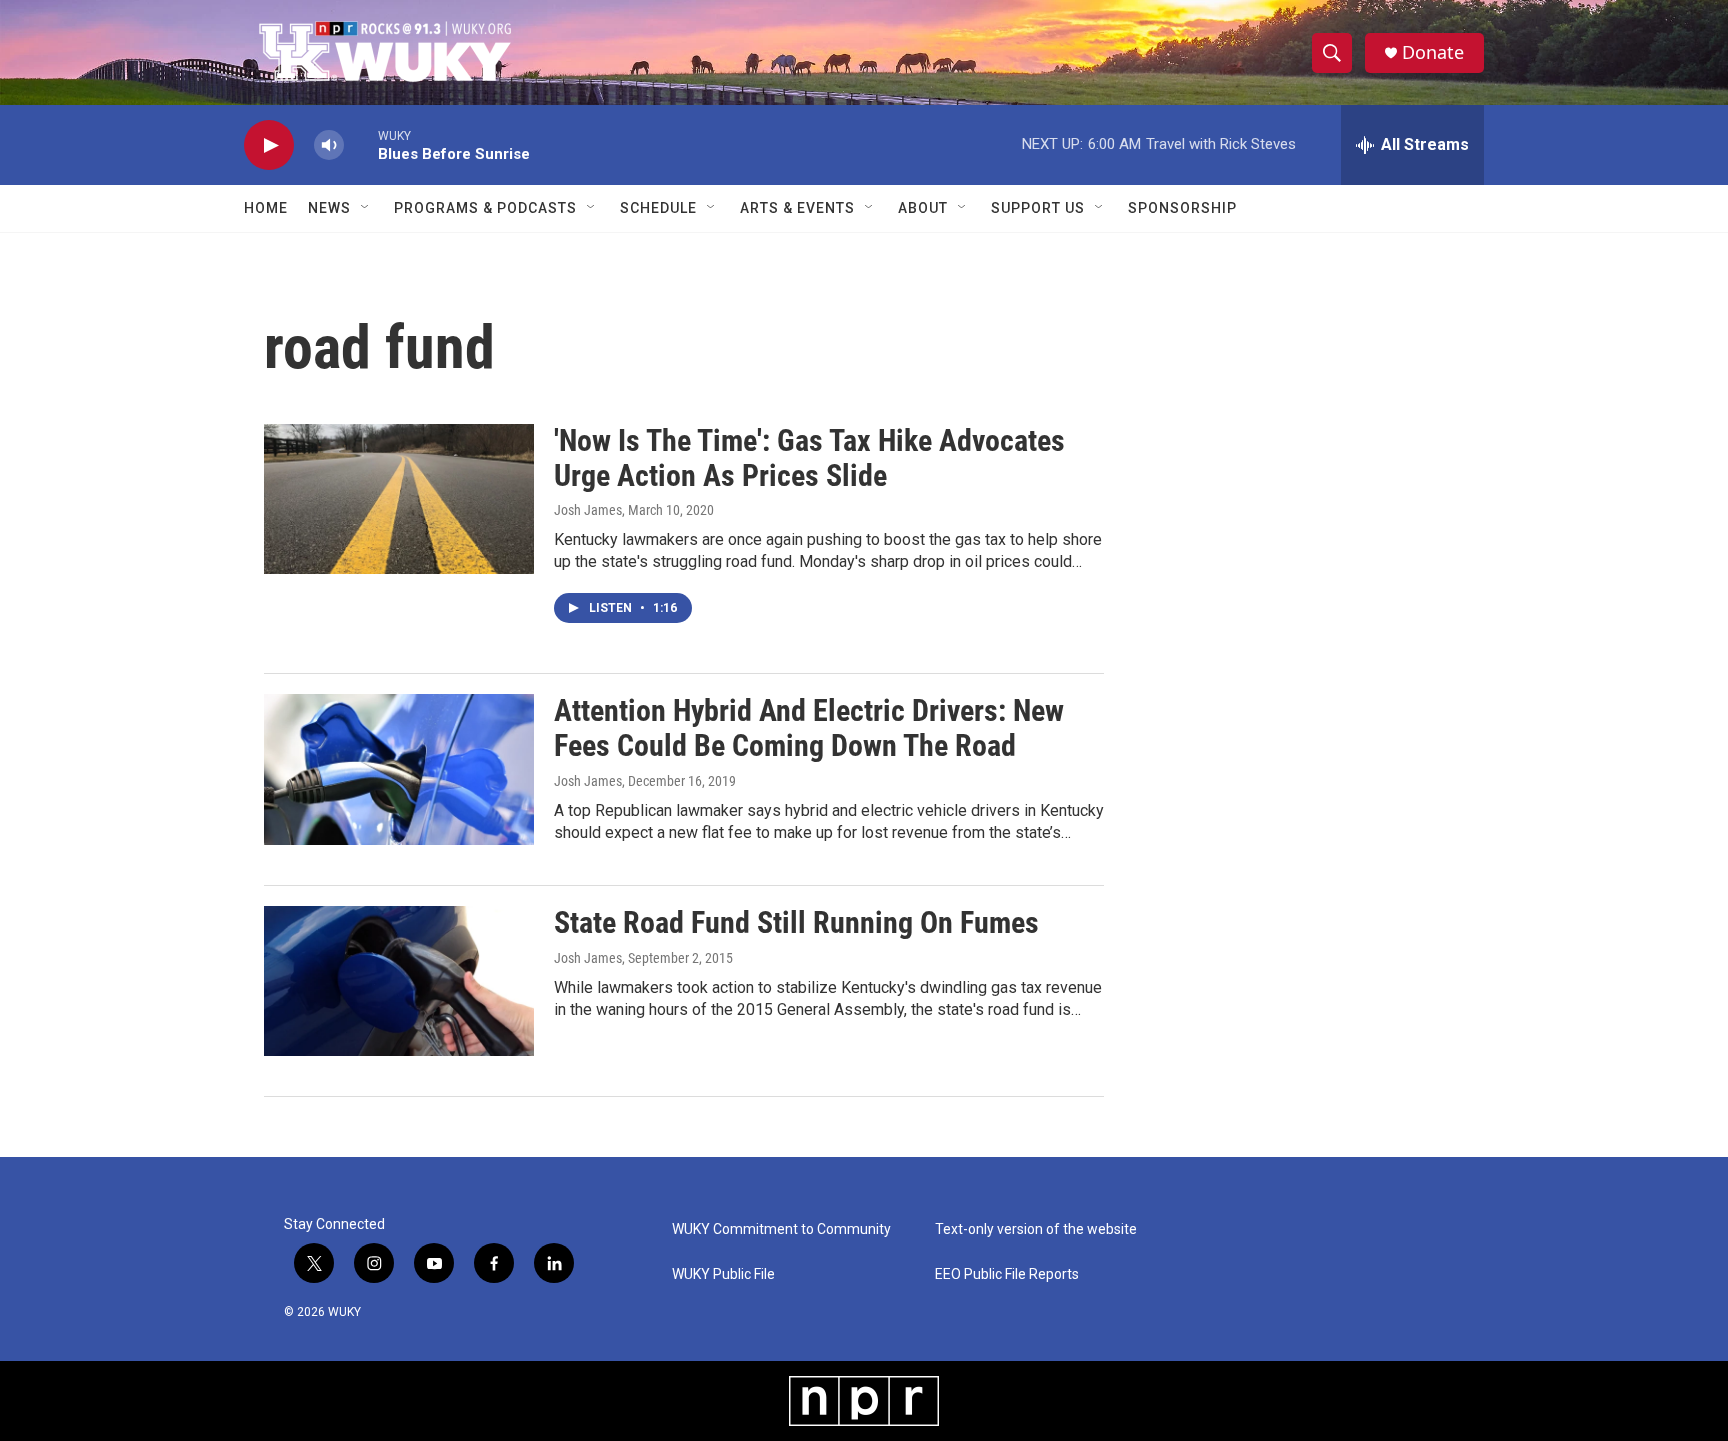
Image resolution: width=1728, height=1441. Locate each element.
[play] (269, 145)
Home (266, 208)
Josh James (588, 510)
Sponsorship (1182, 208)
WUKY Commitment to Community (781, 1229)
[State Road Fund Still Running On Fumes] (399, 981)
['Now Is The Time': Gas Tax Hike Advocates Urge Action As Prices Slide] (399, 499)
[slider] (361, 144)
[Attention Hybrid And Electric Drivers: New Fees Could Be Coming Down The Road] (399, 769)
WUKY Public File (723, 1274)
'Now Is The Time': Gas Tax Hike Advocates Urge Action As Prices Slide (809, 458)
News (329, 208)
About (923, 208)
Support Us (1038, 208)
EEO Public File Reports (1007, 1274)
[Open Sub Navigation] (366, 208)
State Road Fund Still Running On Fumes (796, 922)
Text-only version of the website (1036, 1229)
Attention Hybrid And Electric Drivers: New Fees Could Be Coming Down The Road (809, 728)
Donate (1433, 52)
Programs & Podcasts (485, 208)
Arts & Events (797, 208)
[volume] (329, 145)
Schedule (658, 208)
